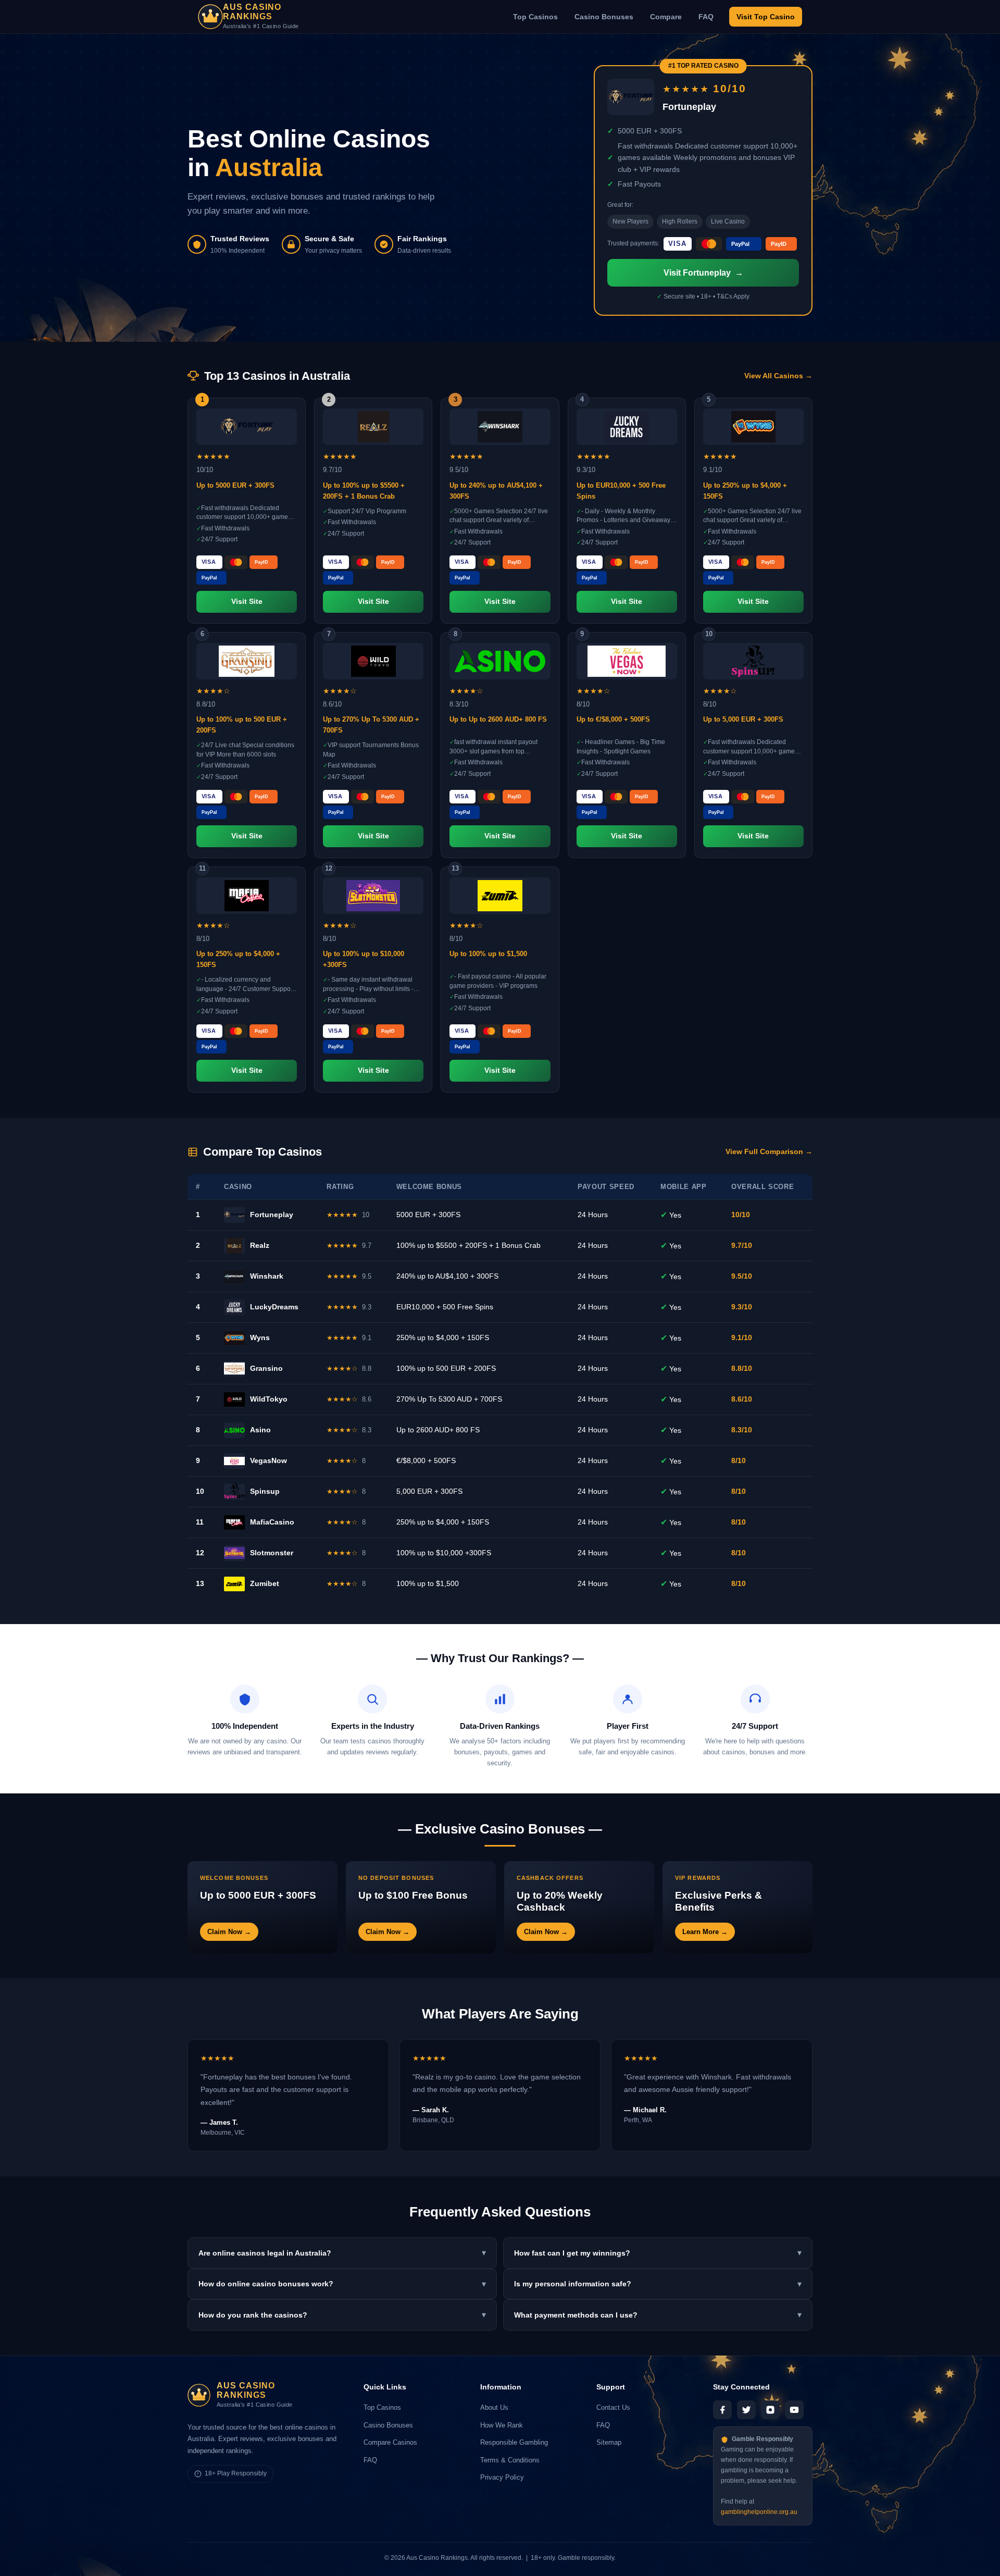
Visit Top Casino (766, 17)
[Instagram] (770, 2410)
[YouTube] (794, 2410)
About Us (494, 2407)
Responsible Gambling (514, 2442)
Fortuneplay (272, 1215)
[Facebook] (722, 2410)
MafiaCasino (272, 1522)
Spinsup (265, 1491)
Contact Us (613, 2407)
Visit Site (247, 602)
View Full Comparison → (769, 1152)
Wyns (260, 1337)
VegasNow (268, 1460)
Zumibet (265, 1583)
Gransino (266, 1368)
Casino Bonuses (604, 17)
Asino (260, 1430)
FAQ (706, 17)
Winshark (267, 1276)
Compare (666, 17)
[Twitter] (746, 2410)
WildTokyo (269, 1399)
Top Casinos (535, 17)
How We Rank (502, 2425)
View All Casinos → (778, 376)
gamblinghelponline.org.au (759, 2512)
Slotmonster (272, 1553)
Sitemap (609, 2442)
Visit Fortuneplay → (703, 273)
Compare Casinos (390, 2442)
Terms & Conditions (510, 2460)
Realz (260, 1245)
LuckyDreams (274, 1307)
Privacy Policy (502, 2477)
